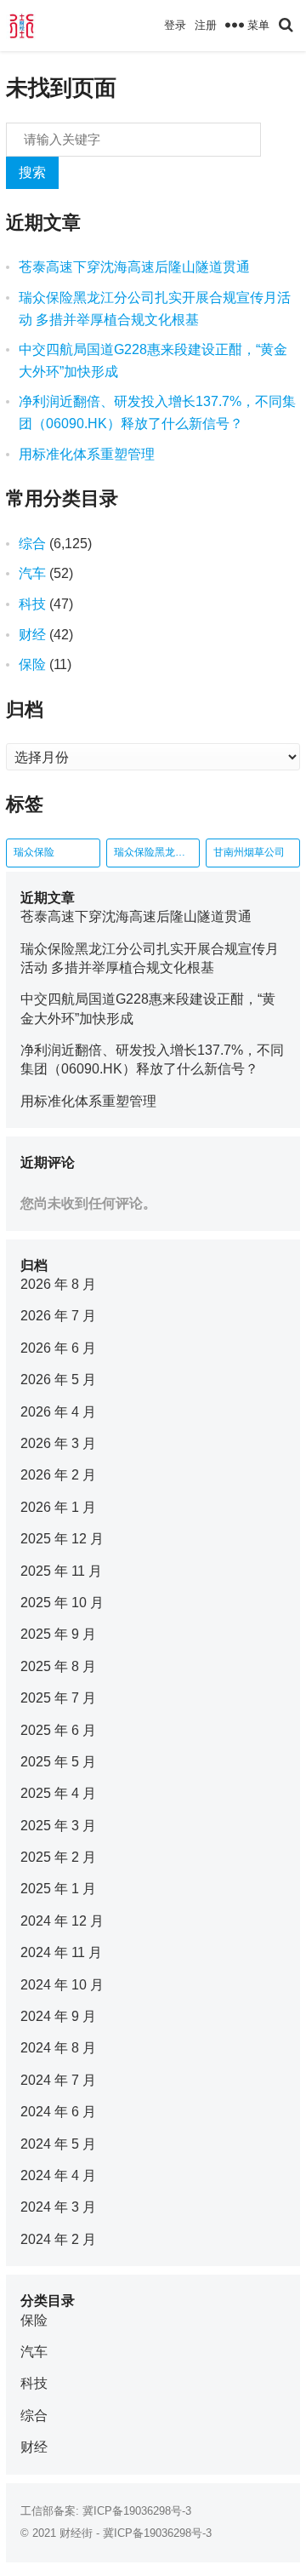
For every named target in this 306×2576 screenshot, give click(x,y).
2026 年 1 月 (58, 1507)
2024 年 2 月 (58, 2239)
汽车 (32, 573)
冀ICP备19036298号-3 (137, 2511)
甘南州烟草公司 (249, 852)
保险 (32, 664)
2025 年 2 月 (58, 1857)
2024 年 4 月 (58, 2175)
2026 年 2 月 (58, 1475)
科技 (32, 604)
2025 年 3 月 (58, 1826)
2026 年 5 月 (58, 1380)
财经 (32, 635)
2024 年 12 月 (62, 1921)
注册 (206, 25)
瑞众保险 (34, 852)
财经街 (76, 2533)
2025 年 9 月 (58, 1634)
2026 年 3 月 (58, 1443)
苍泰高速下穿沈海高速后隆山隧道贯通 (134, 267)
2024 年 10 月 (62, 1985)
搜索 (32, 172)
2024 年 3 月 (58, 2207)
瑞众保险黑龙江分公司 (157, 852)
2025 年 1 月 (58, 1889)
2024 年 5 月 (58, 2144)
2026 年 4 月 (58, 1412)
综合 (32, 544)
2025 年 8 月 (58, 1666)
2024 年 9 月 (58, 2016)
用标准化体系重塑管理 (87, 454)
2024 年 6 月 (58, 2112)
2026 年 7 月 (58, 1316)
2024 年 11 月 (61, 1952)
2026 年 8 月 (58, 1284)
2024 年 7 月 (58, 2080)
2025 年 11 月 (61, 1571)
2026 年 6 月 (58, 1348)
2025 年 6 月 (58, 1730)
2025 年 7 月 (58, 1698)
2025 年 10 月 (62, 1603)
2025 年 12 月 (62, 1539)
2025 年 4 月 (58, 1793)
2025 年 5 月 (58, 1762)
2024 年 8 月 (58, 2048)
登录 (175, 25)
